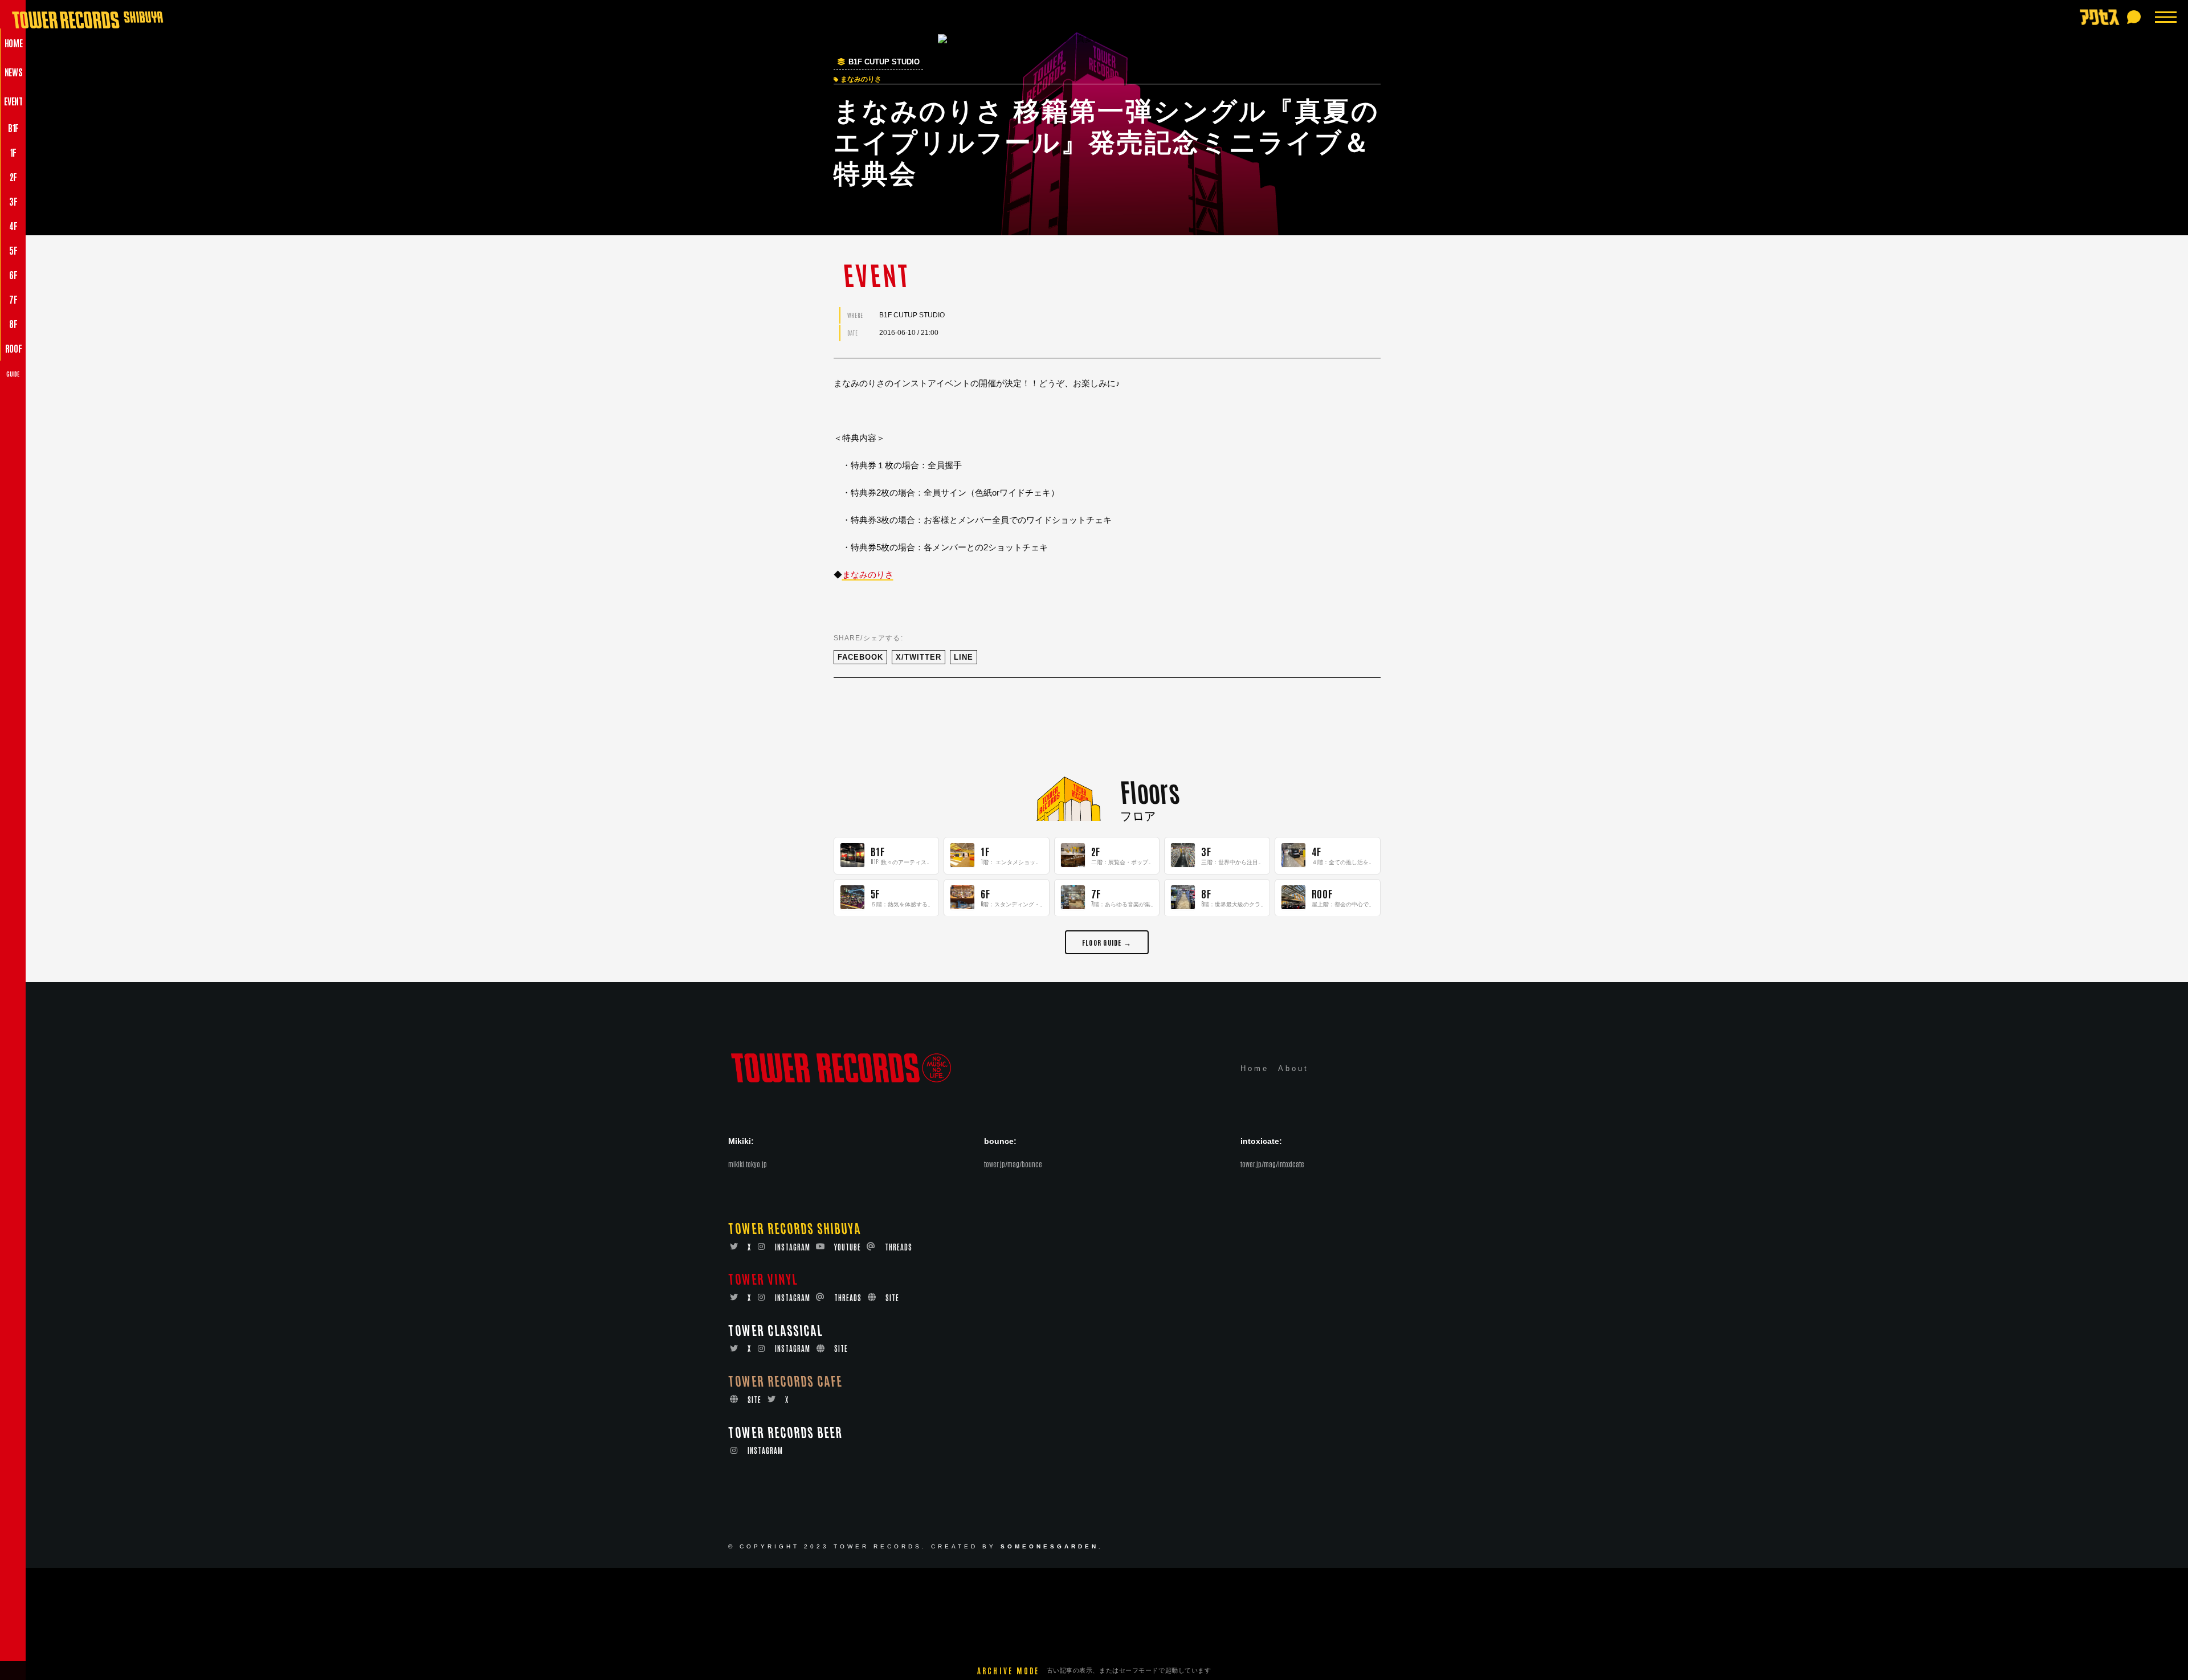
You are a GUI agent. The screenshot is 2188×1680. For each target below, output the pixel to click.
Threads (899, 1247)
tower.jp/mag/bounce (1013, 1164)
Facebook (860, 657)
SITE (892, 1298)
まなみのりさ (868, 575)
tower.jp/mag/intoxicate (1272, 1164)
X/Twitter (919, 657)
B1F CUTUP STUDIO (884, 62)
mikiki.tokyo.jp (748, 1164)
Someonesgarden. (1052, 1547)
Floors (1150, 790)
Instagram (793, 1247)
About (1293, 1069)
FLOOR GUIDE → (1107, 941)
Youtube (848, 1247)
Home (1255, 1069)
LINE (964, 657)
